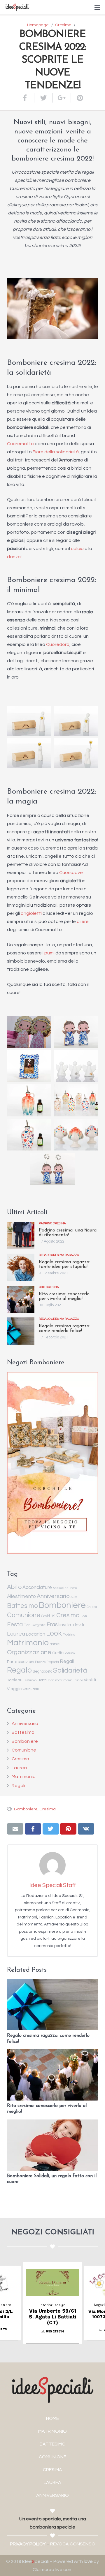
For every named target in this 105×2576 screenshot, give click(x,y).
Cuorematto (20, 444)
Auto (74, 1597)
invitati (67, 1625)
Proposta (53, 1662)
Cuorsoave (71, 873)
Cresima (68, 1615)
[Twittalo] (44, 98)
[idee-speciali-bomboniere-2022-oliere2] (76, 1100)
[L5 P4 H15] (76, 753)
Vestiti (90, 1680)
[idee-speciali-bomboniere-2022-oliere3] (29, 1135)
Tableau (15, 1680)
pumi (49, 953)
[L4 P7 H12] (29, 753)
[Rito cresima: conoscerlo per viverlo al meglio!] (21, 1299)
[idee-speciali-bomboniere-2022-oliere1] (29, 1100)
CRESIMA (52, 2470)
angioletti (31, 913)
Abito (14, 1587)
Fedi (84, 1616)
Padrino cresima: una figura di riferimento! (68, 1233)
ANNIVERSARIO (52, 2495)
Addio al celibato (65, 1588)
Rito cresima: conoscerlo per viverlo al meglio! (64, 1296)
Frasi (53, 1625)
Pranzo (40, 1662)
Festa (15, 1624)
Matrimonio (28, 1643)
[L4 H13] (29, 721)
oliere (83, 921)
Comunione (24, 1615)
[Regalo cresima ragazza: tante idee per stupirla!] (21, 1267)
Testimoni (30, 1680)
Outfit (57, 1653)
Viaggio (14, 1689)
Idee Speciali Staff (53, 1885)
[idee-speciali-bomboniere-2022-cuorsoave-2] (29, 1066)
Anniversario (53, 1596)
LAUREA (52, 2482)
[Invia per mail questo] (15, 1829)
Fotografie (39, 1625)
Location (36, 1634)
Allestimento (21, 1597)
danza (14, 557)
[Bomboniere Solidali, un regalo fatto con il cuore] (52, 2145)
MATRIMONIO (52, 2431)
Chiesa (92, 1607)
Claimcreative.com (53, 2570)
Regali (67, 1661)
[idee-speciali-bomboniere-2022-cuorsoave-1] (76, 1032)
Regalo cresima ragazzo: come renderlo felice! (64, 1328)
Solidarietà (70, 1671)
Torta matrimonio (60, 1680)
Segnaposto (42, 1672)
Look (54, 1633)
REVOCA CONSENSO (73, 2544)
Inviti (79, 1625)
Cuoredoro (58, 644)
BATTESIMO (53, 2444)
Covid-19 (48, 1616)
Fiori (27, 1625)
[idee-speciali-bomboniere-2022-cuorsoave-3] (52, 1169)
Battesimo (22, 1606)
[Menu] (97, 7)
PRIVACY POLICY (28, 2544)
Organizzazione (29, 1652)
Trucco (78, 1680)
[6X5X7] (76, 1066)
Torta (43, 1680)
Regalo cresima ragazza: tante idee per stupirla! (64, 1264)
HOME (52, 2418)
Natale (55, 1644)
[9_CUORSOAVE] (29, 1032)
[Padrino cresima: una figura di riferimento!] (21, 1236)
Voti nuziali (31, 1689)
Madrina (69, 1635)
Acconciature (37, 1587)
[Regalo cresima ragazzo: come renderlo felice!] (21, 1331)
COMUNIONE (52, 2457)
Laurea (16, 1634)
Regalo (19, 1670)
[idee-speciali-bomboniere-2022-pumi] (76, 1135)
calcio (77, 549)
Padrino (69, 1653)
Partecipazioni (21, 1662)
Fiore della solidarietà (56, 452)
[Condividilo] (28, 98)
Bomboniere (62, 1605)
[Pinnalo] (78, 98)
